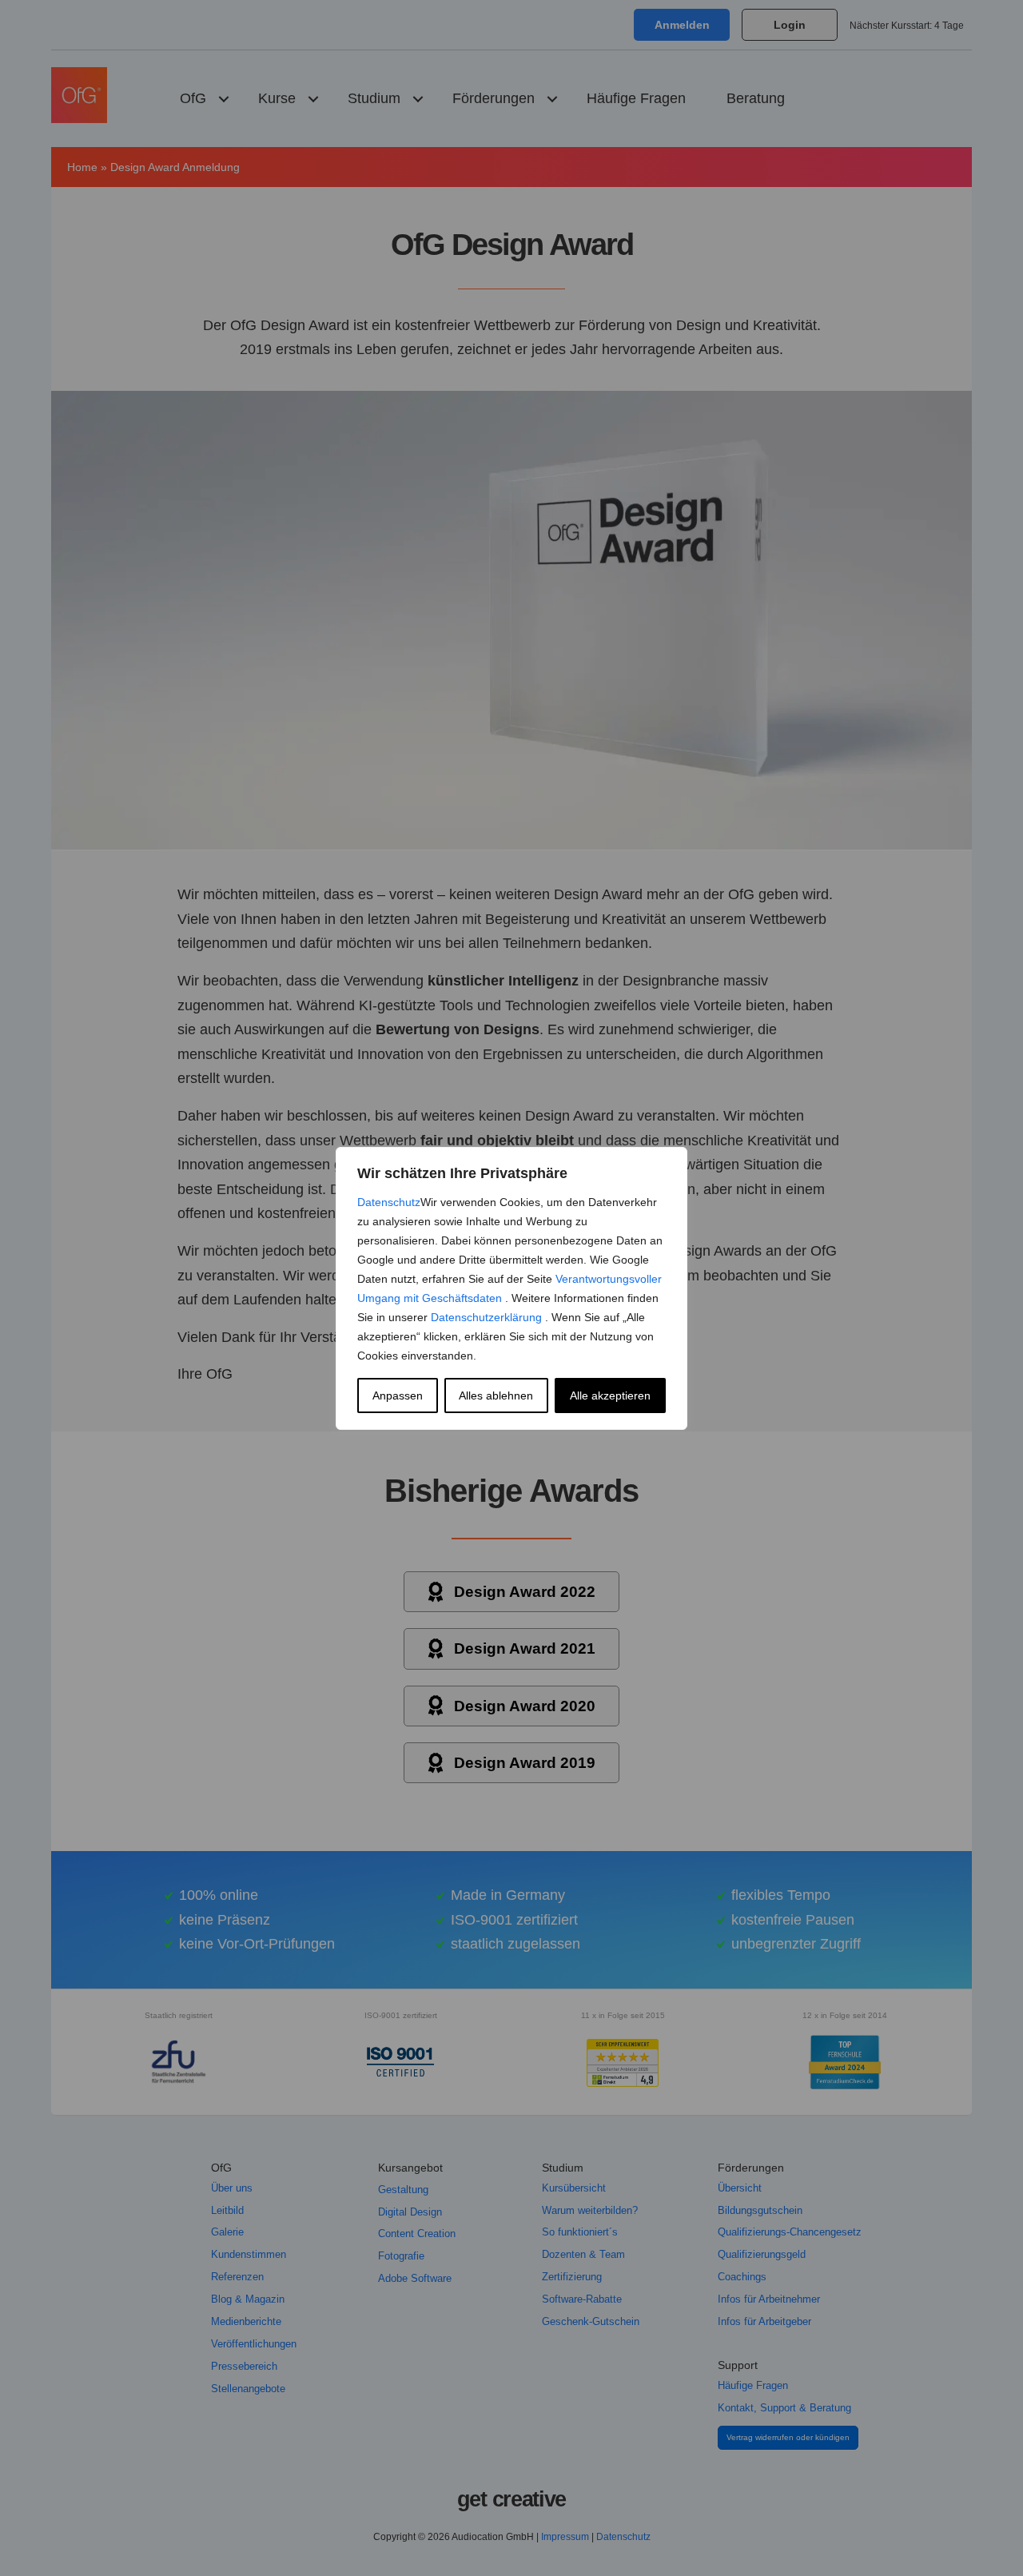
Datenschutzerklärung (488, 1317)
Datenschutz (389, 1202)
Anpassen (398, 1395)
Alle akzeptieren (610, 1395)
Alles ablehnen (496, 1395)
